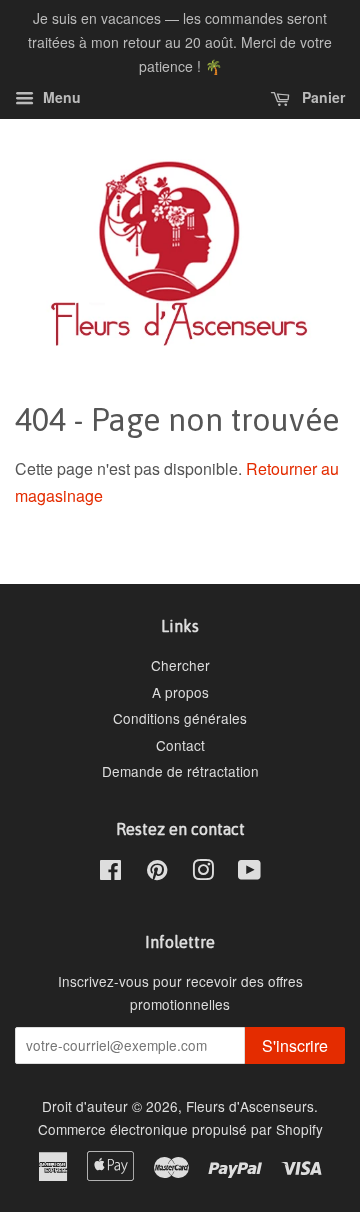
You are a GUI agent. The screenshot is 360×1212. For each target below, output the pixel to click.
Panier (321, 98)
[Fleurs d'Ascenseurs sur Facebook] (110, 873)
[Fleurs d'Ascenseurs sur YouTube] (249, 873)
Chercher (180, 665)
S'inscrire (295, 1045)
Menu (60, 98)
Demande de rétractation (180, 771)
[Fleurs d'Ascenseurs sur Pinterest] (157, 873)
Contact (180, 745)
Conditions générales (180, 718)
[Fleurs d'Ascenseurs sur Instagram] (203, 873)
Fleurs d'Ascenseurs (250, 1106)
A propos (180, 692)
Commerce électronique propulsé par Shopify (180, 1129)
